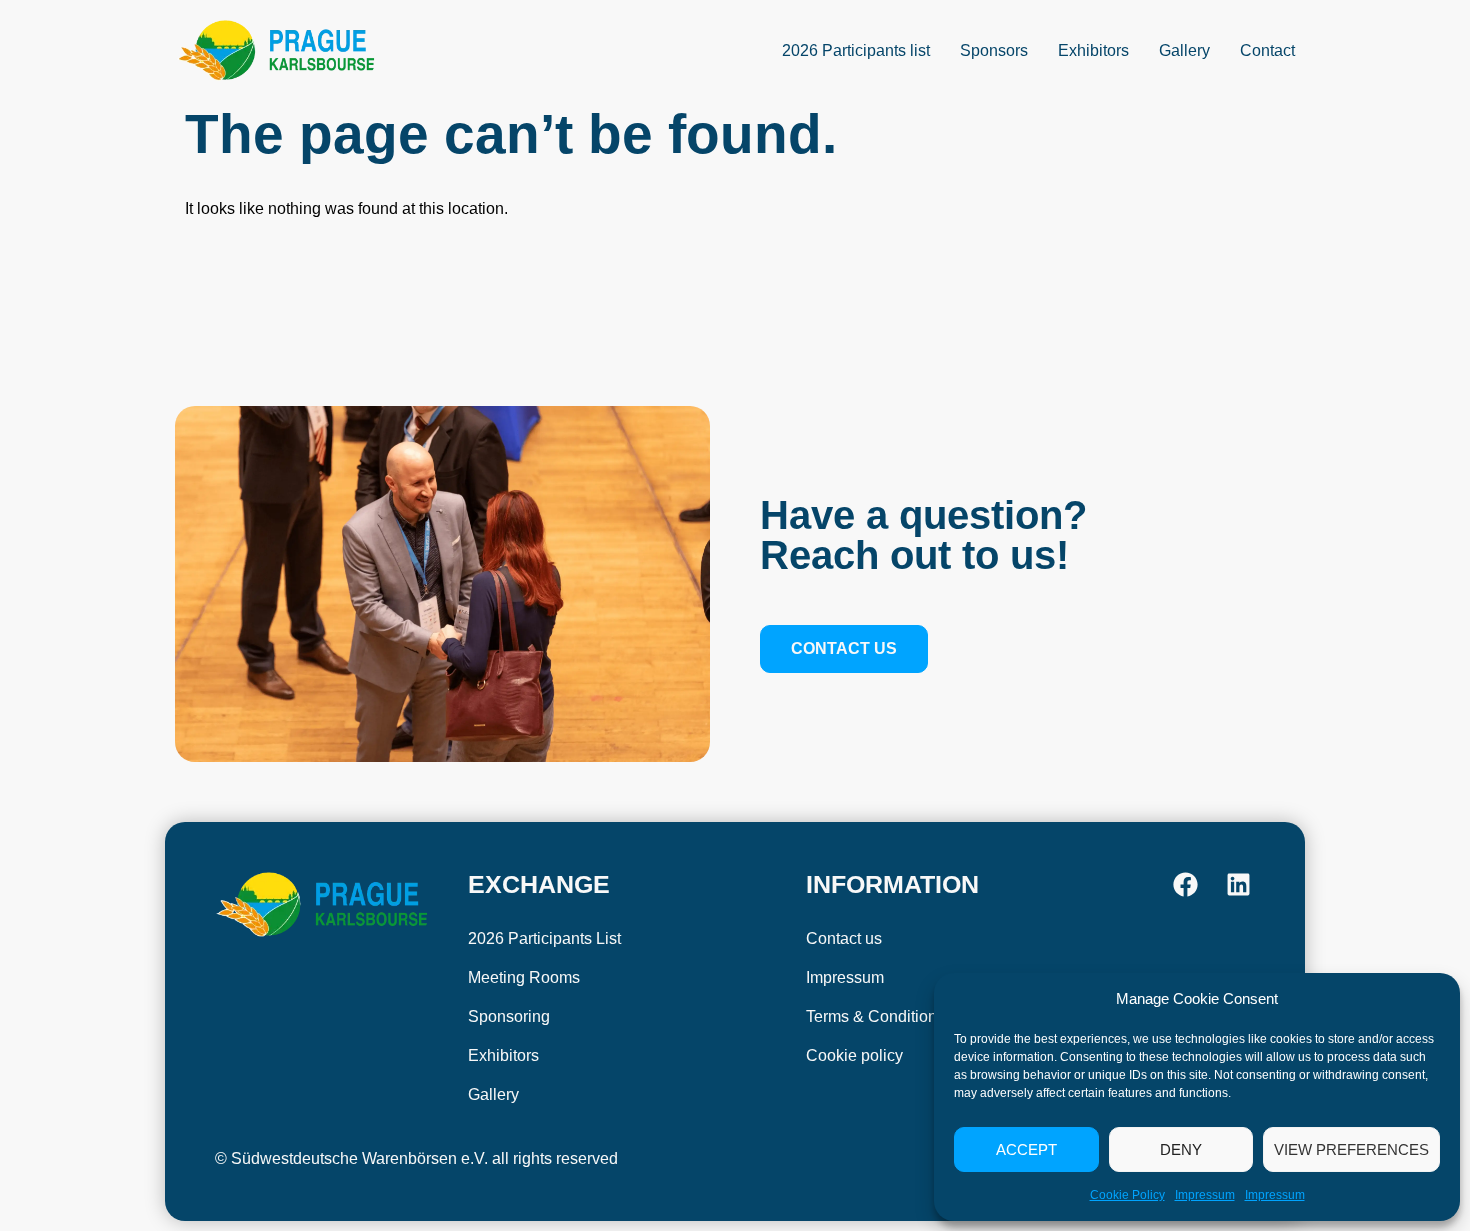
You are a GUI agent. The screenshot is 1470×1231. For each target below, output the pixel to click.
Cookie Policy (1127, 1195)
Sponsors (994, 50)
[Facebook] (1185, 884)
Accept (1026, 1149)
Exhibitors (1093, 50)
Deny (1181, 1149)
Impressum (1205, 1195)
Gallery (1184, 50)
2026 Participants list (856, 50)
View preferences (1351, 1149)
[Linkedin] (1238, 884)
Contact (1267, 50)
